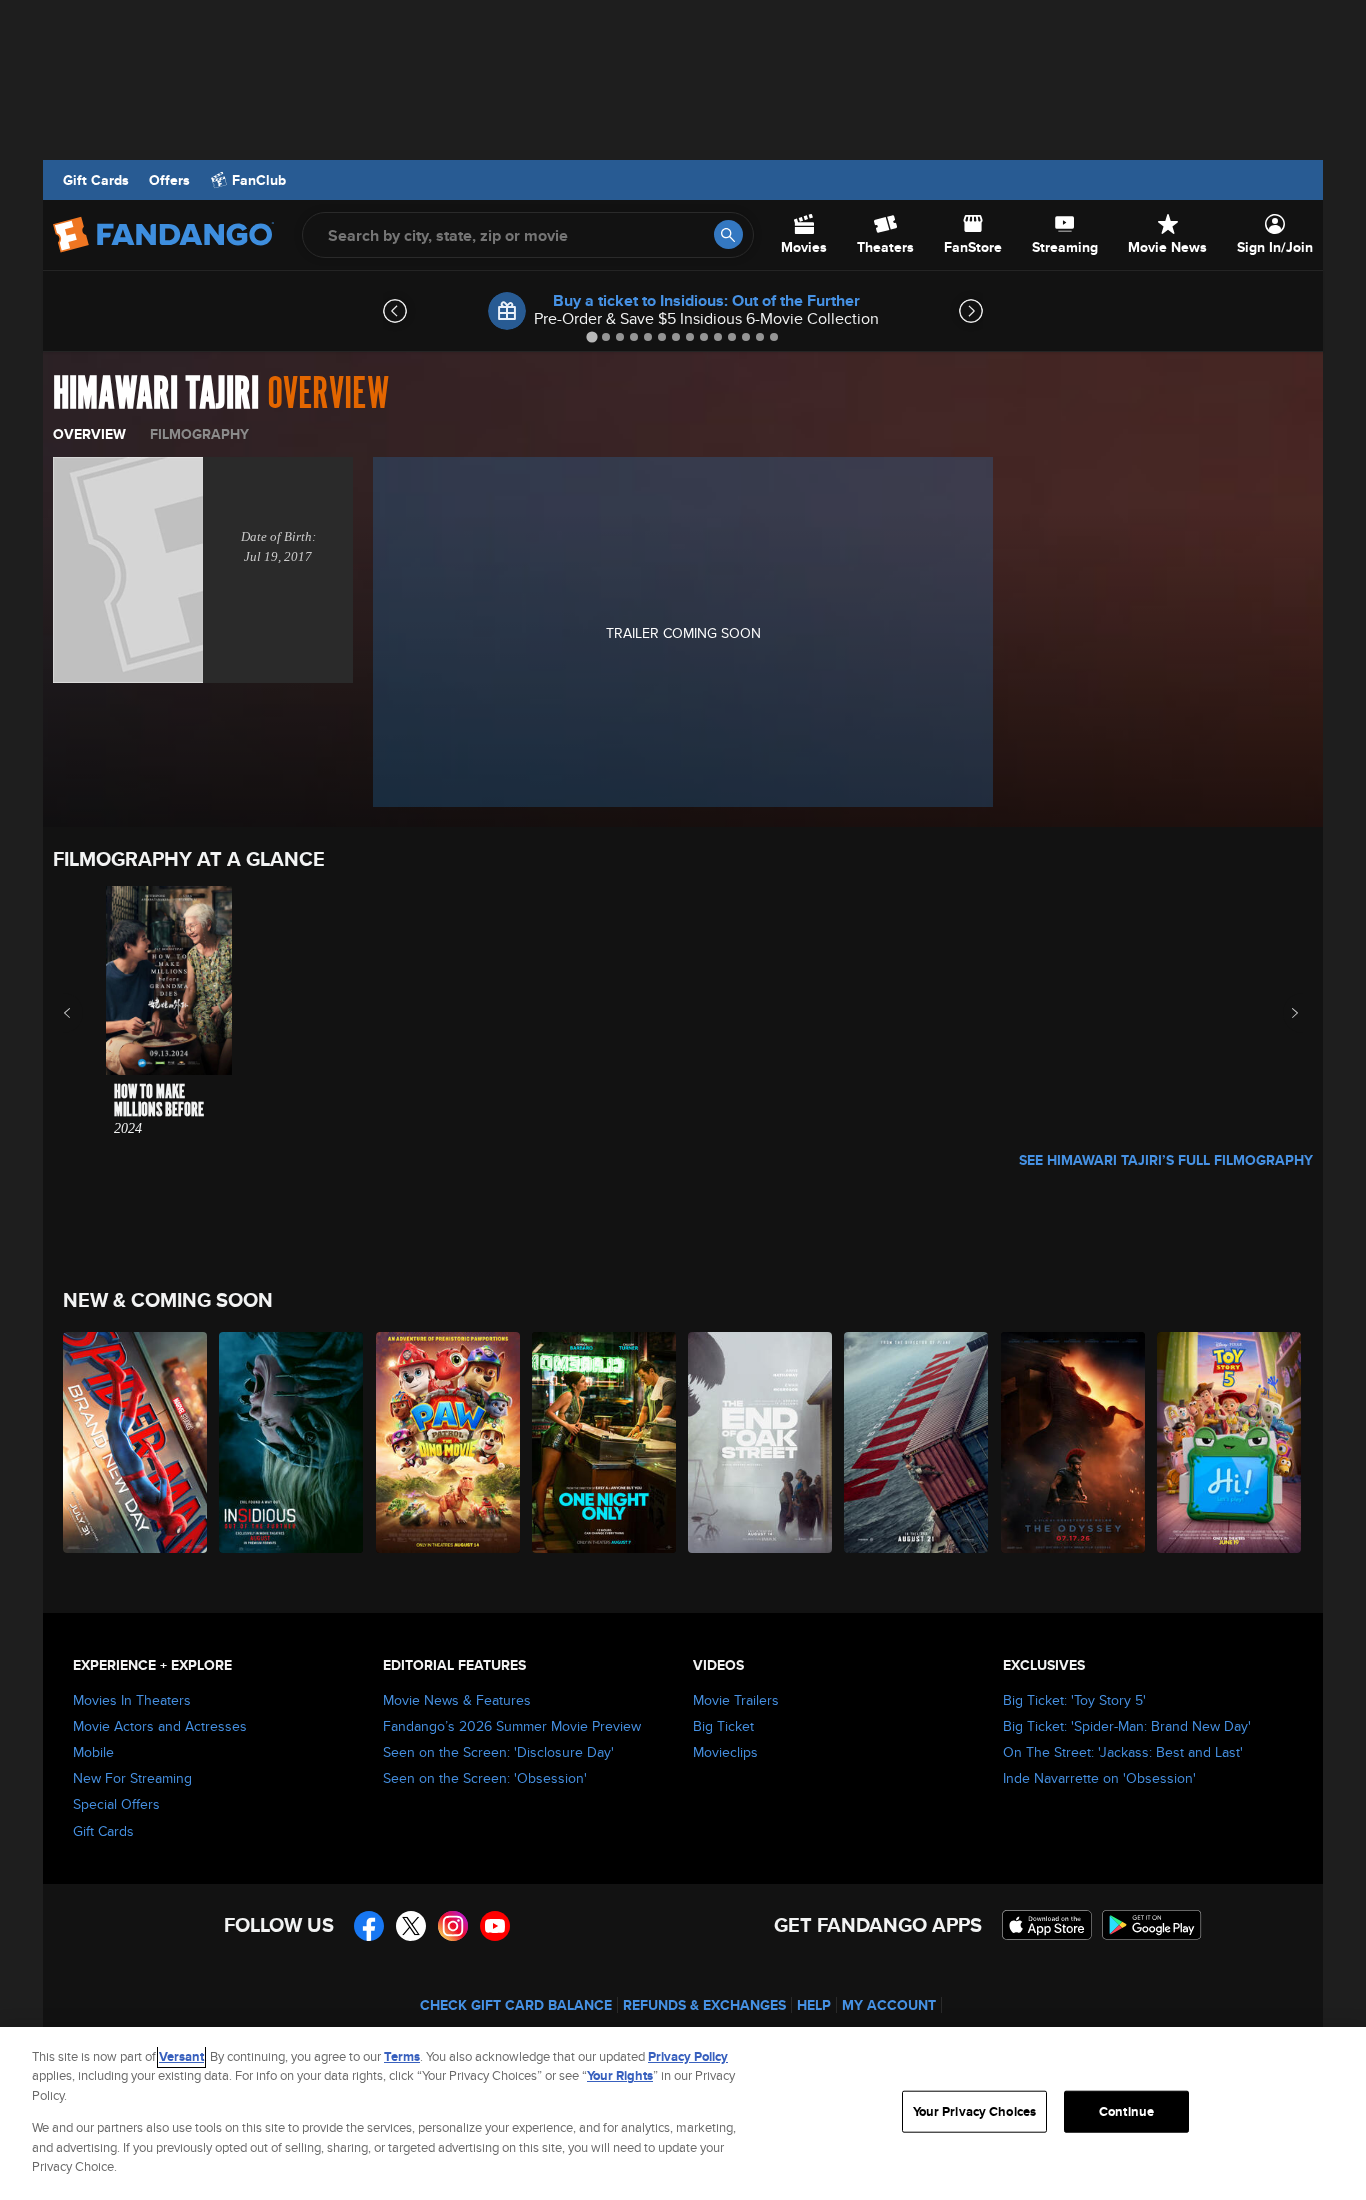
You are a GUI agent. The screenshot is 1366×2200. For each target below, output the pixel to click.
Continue (1126, 2111)
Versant (181, 2056)
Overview (89, 434)
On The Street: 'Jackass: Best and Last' (1123, 1752)
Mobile (93, 1752)
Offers (169, 180)
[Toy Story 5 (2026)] (1230, 1442)
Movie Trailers (736, 1700)
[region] (683, 2113)
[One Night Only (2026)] (605, 1442)
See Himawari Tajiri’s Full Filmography (1166, 1160)
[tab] (591, 336)
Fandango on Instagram (453, 1926)
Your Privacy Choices (975, 2111)
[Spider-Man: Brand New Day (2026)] (136, 1442)
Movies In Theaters (132, 1700)
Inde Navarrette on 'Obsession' (1099, 1778)
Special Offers (116, 1804)
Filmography (199, 434)
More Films (1281, 1013)
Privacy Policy (688, 2056)
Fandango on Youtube (495, 1926)
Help (814, 2005)
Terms (402, 2056)
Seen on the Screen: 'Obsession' (485, 1778)
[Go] (728, 234)
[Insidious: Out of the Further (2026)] (292, 1442)
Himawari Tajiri (156, 394)
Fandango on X (411, 1926)
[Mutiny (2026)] (917, 1442)
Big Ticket (723, 1726)
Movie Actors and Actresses (160, 1726)
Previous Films (84, 1013)
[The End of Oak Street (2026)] (761, 1442)
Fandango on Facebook (369, 1926)
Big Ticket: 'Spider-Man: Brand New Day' (1127, 1726)
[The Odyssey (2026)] (1074, 1442)
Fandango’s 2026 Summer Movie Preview (512, 1726)
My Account (889, 2005)
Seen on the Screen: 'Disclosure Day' (498, 1752)
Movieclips (725, 1752)
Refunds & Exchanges (704, 2005)
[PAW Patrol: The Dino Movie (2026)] (449, 1442)
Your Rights (620, 2075)
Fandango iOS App (1047, 1925)
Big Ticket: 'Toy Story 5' (1074, 1700)
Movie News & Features (457, 1700)
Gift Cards (96, 180)
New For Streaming (132, 1778)
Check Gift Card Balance (516, 2005)
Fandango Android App (1152, 1925)
